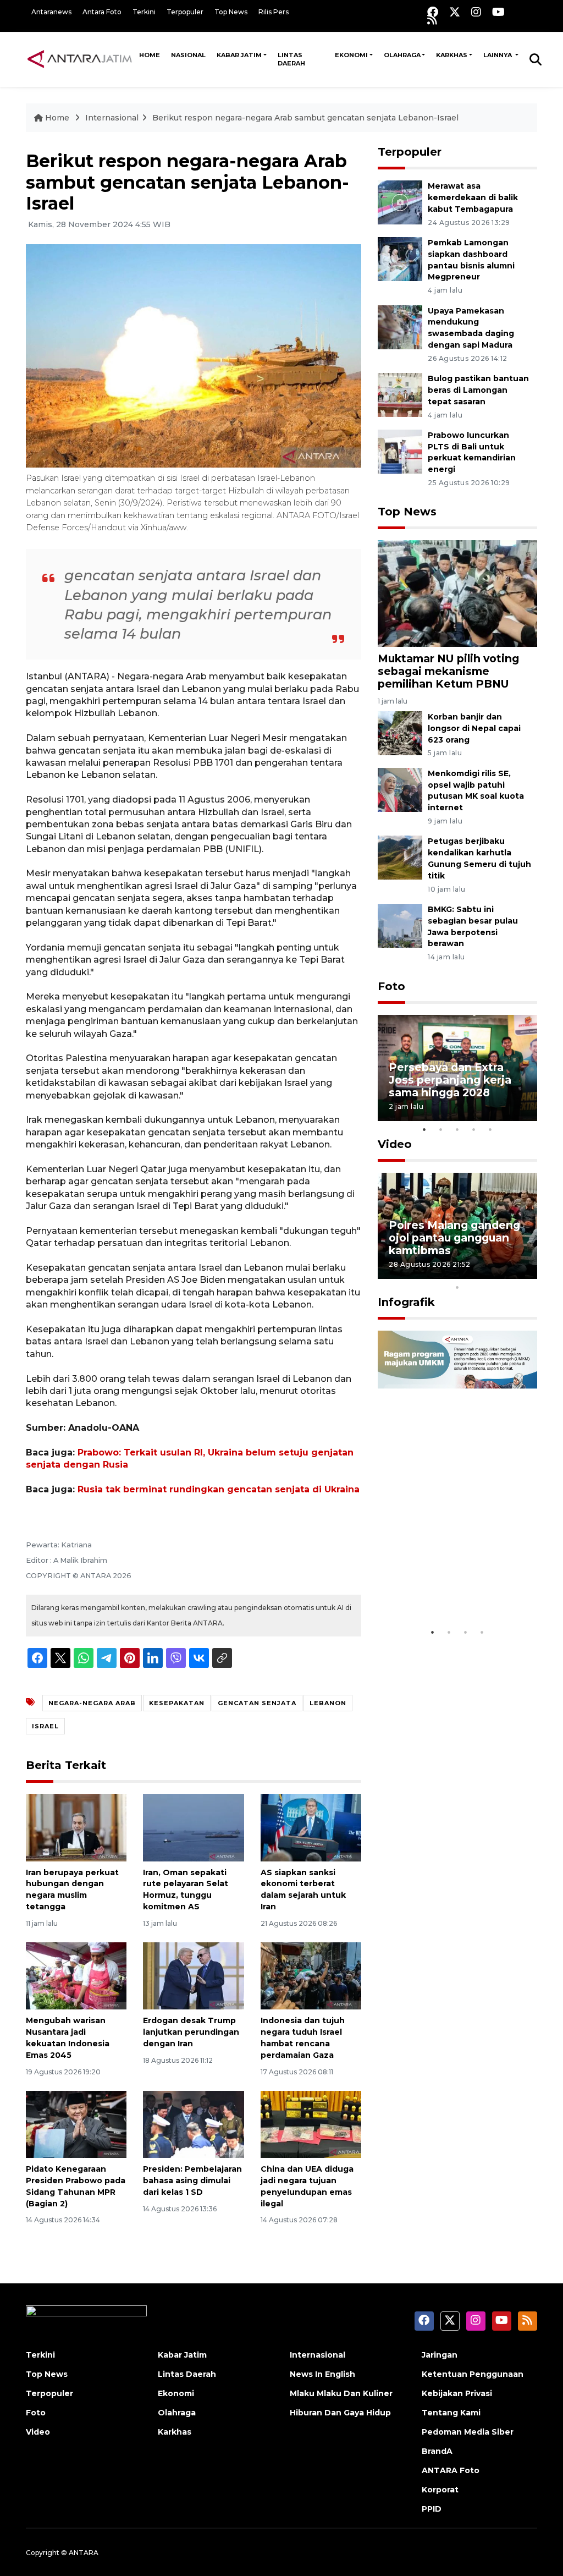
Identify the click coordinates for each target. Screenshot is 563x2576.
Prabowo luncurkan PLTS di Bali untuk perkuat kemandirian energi (472, 452)
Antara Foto (102, 12)
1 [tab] (424, 1129)
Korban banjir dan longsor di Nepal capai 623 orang (474, 728)
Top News (231, 12)
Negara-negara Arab (92, 1703)
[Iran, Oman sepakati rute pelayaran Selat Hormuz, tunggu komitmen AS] (193, 1827)
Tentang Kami (451, 2413)
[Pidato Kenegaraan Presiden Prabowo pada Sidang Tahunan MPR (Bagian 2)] (76, 2124)
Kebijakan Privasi (457, 2393)
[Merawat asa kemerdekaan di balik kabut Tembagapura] (400, 202)
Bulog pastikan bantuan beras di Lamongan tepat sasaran (478, 390)
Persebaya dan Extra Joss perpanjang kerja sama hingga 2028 (450, 1080)
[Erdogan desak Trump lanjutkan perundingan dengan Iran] (193, 1976)
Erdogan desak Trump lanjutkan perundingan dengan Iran (191, 2032)
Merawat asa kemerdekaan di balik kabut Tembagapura (473, 197)
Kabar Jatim (239, 55)
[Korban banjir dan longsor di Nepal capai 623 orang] (400, 732)
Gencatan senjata (257, 1703)
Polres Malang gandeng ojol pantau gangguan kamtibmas (454, 1238)
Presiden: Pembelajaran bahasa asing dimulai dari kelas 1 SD (192, 2180)
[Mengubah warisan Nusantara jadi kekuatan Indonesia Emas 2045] (76, 1976)
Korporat (440, 2490)
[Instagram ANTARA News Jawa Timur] (476, 12)
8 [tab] (507, 1273)
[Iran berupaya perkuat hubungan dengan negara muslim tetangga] (76, 1827)
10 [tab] (457, 1287)
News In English (322, 2374)
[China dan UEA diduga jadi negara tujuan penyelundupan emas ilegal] (311, 2124)
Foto (391, 986)
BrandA (437, 2451)
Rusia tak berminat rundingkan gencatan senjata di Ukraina (219, 1489)
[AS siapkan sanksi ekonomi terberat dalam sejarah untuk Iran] (311, 1827)
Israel (45, 1726)
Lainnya (498, 55)
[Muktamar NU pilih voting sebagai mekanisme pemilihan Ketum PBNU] (457, 593)
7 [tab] (490, 1273)
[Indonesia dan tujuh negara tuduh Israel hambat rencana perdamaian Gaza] (311, 1976)
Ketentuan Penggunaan (473, 2374)
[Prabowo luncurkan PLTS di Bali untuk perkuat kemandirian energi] (400, 451)
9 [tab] (523, 1273)
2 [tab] (441, 1129)
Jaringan (440, 2355)
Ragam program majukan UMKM (433, 1588)
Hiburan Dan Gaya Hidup (340, 2413)
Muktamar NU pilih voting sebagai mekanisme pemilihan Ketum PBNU (448, 671)
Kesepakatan (177, 1703)
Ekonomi (351, 55)
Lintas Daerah (291, 59)
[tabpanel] (457, 1068)
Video (395, 1144)
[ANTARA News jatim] (80, 59)
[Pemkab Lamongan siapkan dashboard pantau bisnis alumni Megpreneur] (400, 258)
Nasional (188, 55)
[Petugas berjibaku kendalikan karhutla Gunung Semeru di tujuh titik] (400, 857)
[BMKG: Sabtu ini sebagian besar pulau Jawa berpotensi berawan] (400, 925)
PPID (432, 2509)
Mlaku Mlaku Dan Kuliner (341, 2393)
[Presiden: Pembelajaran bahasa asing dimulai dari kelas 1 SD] (193, 2124)
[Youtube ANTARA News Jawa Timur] (498, 12)
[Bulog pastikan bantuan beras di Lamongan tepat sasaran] (400, 394)
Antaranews (51, 12)
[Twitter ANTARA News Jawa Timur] (455, 12)
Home (150, 55)
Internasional (112, 118)
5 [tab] (490, 1129)
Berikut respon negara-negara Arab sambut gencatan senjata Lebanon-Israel (305, 118)
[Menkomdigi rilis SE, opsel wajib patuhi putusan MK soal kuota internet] (400, 789)
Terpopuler (185, 12)
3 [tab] (457, 1129)
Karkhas (452, 55)
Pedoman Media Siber (468, 2432)
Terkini (144, 12)
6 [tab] (474, 1273)
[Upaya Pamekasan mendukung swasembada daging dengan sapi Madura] (400, 326)
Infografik (406, 1302)
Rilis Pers (274, 12)
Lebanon (328, 1703)
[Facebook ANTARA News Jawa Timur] (433, 12)
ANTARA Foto (451, 2470)
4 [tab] (474, 1129)
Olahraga (402, 55)
